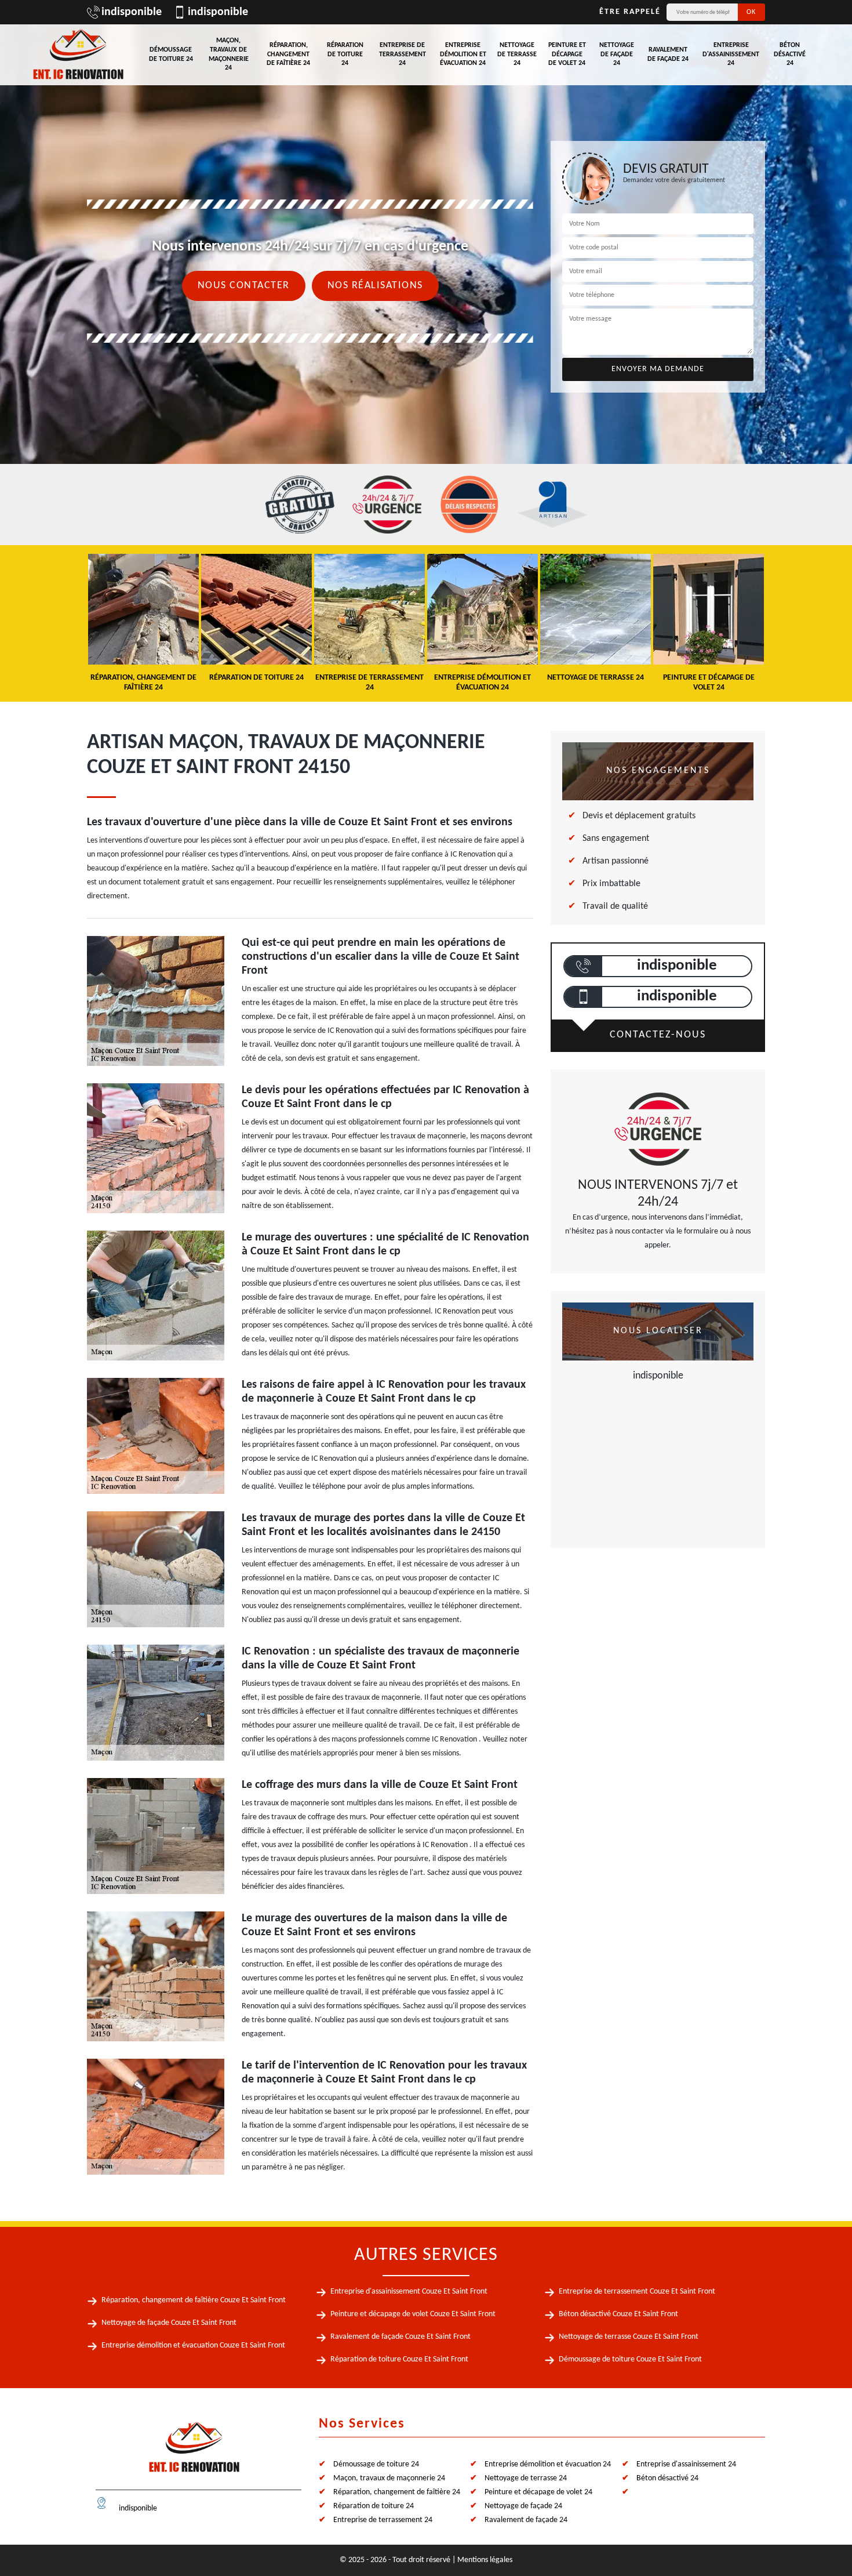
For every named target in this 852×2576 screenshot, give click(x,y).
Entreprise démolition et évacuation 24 (463, 54)
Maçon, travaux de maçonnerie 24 (229, 54)
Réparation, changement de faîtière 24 (288, 54)
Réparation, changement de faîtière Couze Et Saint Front (194, 2300)
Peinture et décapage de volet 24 (567, 54)
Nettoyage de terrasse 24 (517, 54)
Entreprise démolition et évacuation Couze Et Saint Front (193, 2345)
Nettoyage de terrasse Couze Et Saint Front (629, 2337)
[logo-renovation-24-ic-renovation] (78, 55)
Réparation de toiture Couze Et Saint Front (399, 2359)
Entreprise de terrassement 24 (403, 54)
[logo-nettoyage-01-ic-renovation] (194, 2452)
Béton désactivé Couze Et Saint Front (618, 2314)
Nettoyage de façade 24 (617, 54)
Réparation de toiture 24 (345, 54)
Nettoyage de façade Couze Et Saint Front (169, 2323)
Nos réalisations (375, 286)
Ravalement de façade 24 (668, 55)
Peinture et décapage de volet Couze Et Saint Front (413, 2314)
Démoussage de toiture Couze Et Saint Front (630, 2359)
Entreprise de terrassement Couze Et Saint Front (637, 2292)
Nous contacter (244, 286)
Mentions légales (485, 2560)
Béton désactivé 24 (790, 54)
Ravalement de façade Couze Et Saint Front (400, 2337)
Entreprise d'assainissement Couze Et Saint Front (409, 2292)
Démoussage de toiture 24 (171, 55)
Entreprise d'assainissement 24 (731, 54)
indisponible (132, 12)
